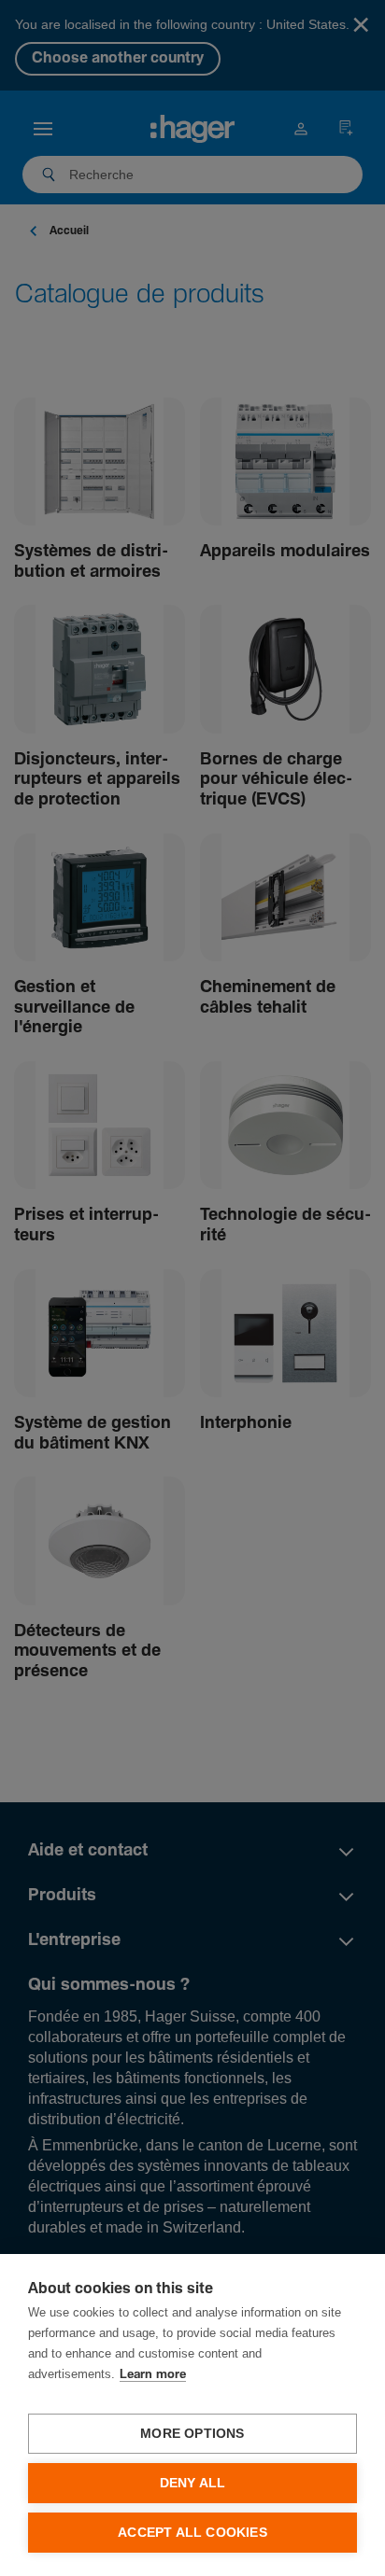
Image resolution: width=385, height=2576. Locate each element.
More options (192, 2434)
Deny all (193, 2483)
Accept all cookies (192, 2533)
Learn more (153, 2375)
